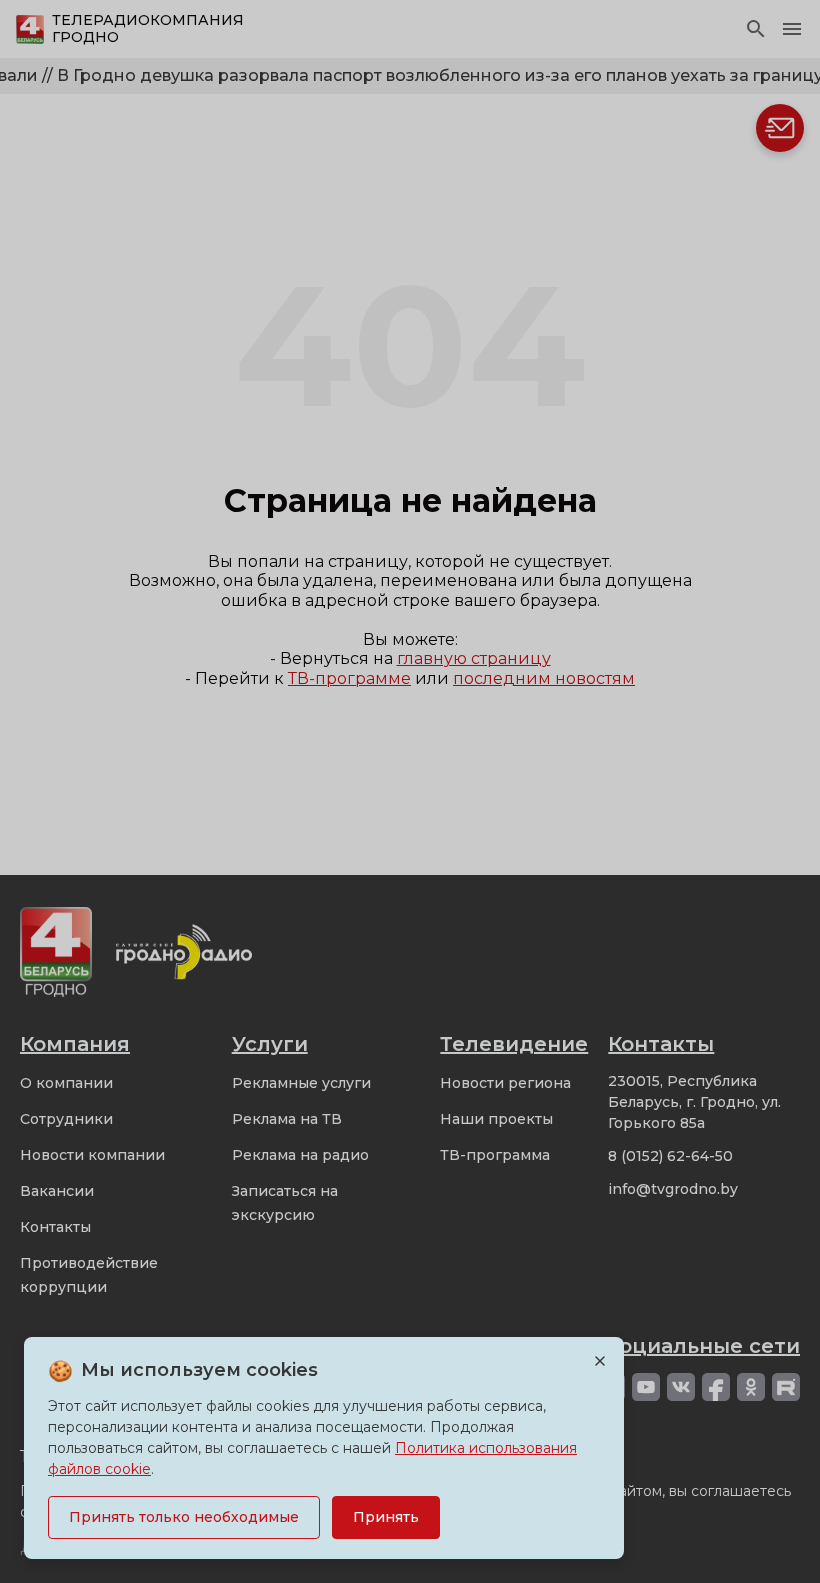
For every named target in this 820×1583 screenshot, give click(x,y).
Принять (386, 1517)
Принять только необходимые (184, 1517)
